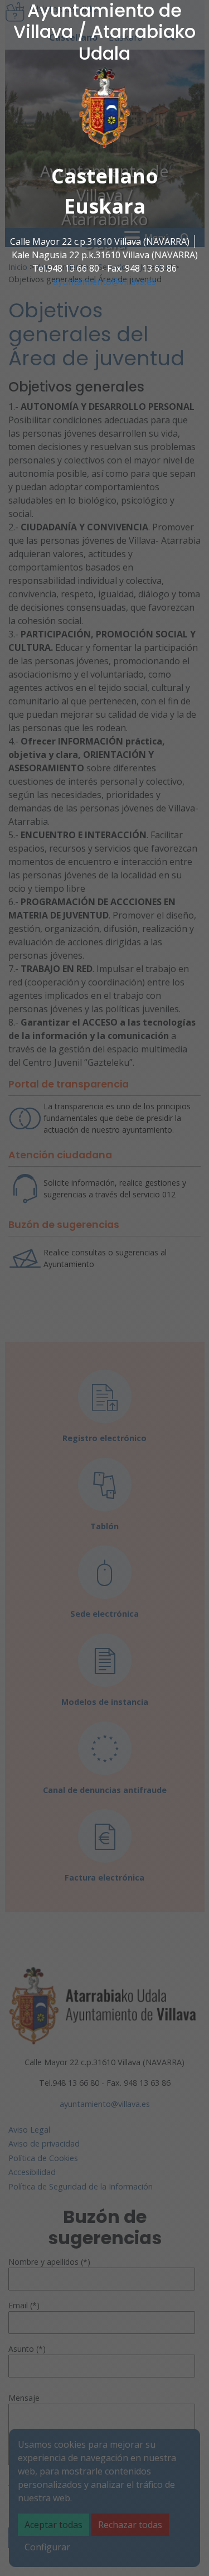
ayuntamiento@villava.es (104, 282)
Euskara (105, 206)
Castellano (105, 176)
